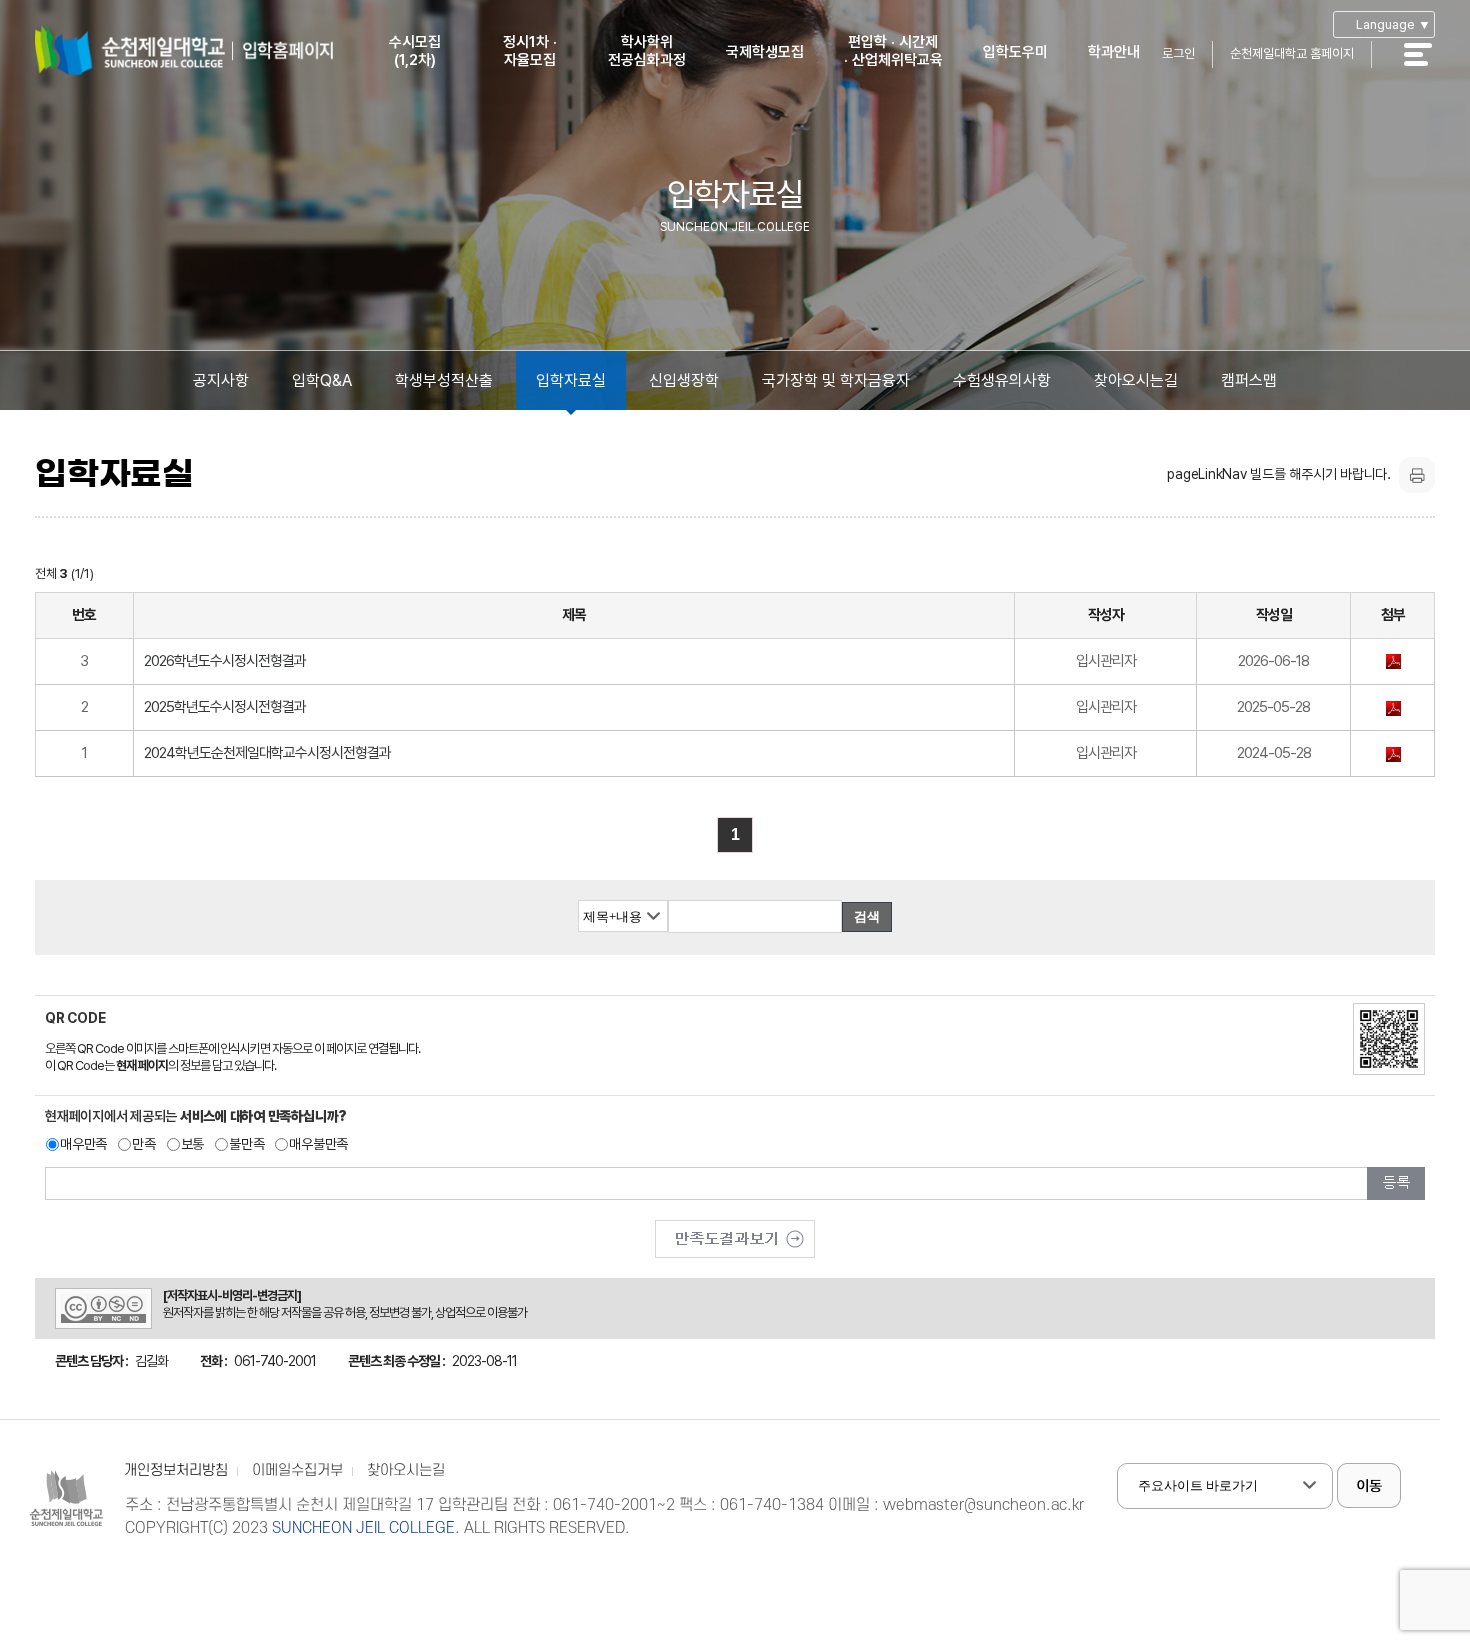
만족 (144, 1144)
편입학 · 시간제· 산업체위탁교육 (893, 51)
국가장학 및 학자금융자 (836, 380)
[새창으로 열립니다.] (735, 1232)
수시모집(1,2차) (415, 51)
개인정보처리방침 (176, 1470)
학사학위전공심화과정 (647, 51)
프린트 (1417, 475)
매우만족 (83, 1144)
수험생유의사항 (1002, 380)
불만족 (246, 1144)
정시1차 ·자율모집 (530, 51)
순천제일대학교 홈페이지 (1292, 53)
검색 (867, 916)
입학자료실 (571, 380)
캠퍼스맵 (1249, 380)
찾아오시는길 (1136, 380)
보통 (193, 1144)
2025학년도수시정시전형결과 (225, 707)
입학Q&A (322, 380)
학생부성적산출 (444, 380)
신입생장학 (684, 380)
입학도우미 (1015, 52)
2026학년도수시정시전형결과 (225, 661)
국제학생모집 (765, 52)
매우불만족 (318, 1144)
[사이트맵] (1429, 68)
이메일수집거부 (297, 1470)
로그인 (1178, 53)
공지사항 (221, 380)
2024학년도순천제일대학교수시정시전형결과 (267, 753)
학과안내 (1114, 52)
